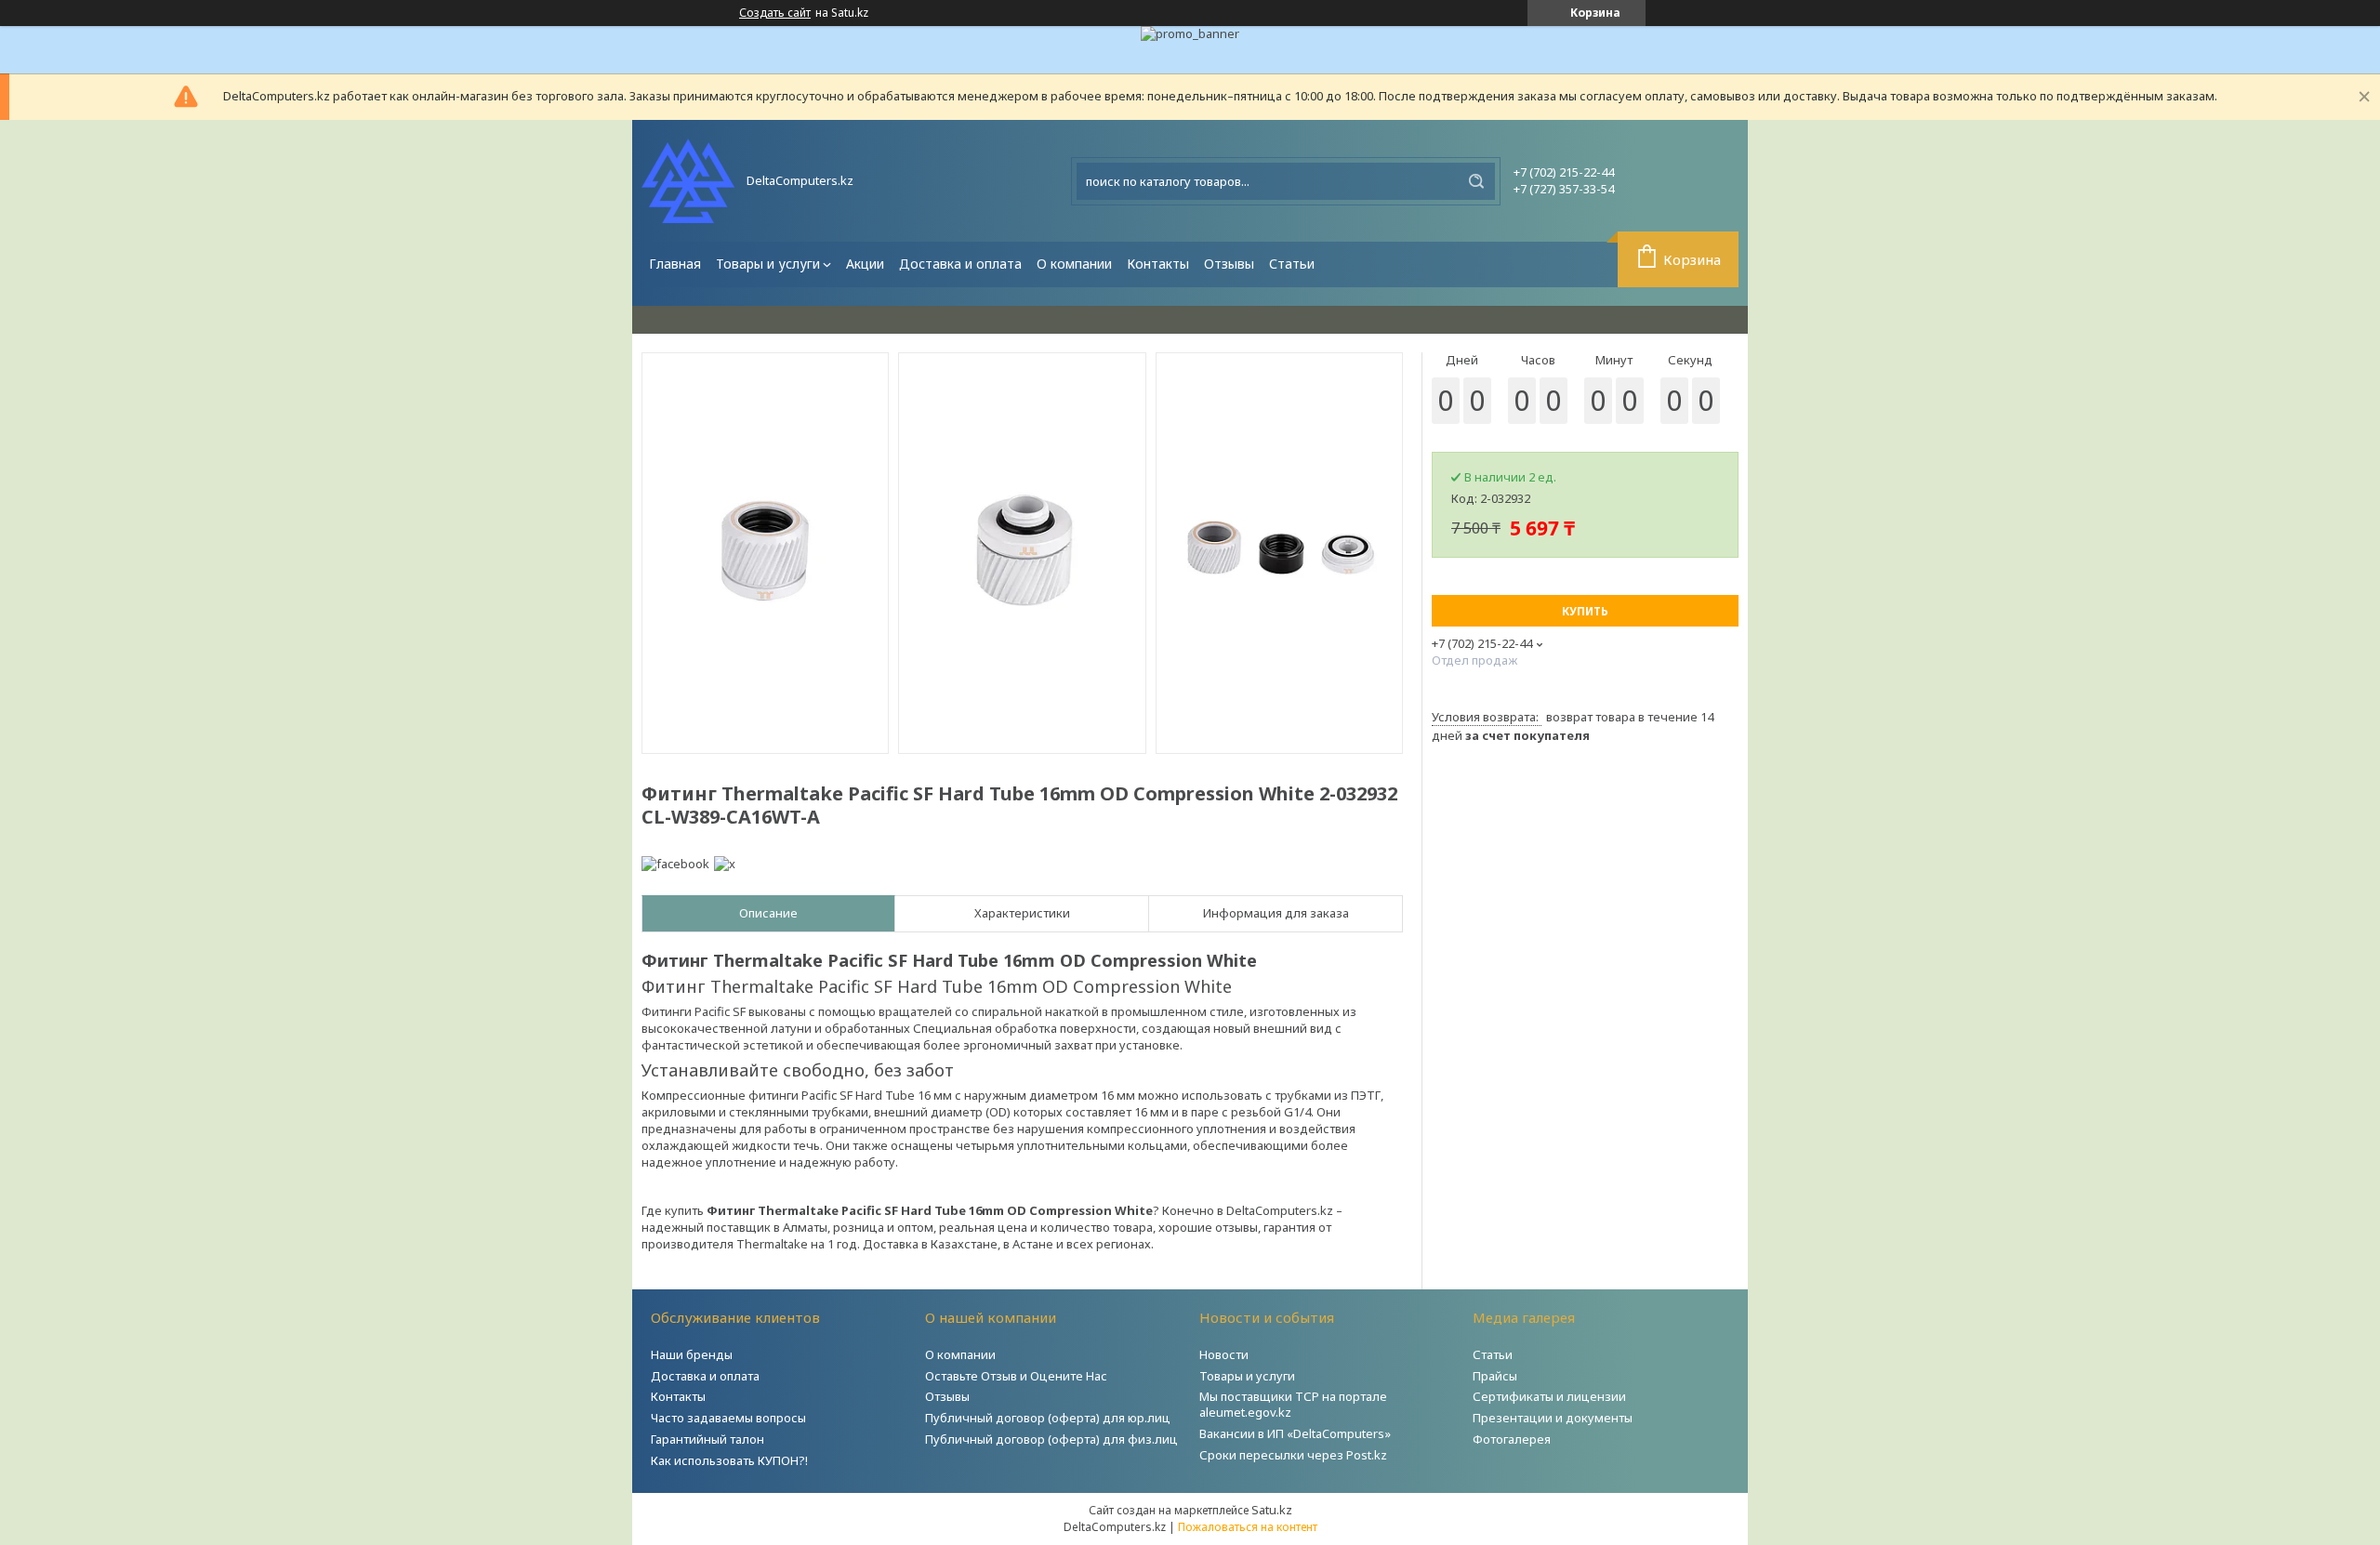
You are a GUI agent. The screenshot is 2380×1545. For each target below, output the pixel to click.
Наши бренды (692, 1354)
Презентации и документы (1553, 1418)
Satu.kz (1272, 1510)
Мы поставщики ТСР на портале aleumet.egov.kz (1293, 1404)
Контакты (1158, 264)
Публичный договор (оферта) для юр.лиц (1048, 1418)
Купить (1585, 611)
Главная (675, 264)
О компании (1074, 264)
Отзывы (1229, 264)
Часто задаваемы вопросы (728, 1418)
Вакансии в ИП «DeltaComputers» (1295, 1433)
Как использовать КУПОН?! (729, 1460)
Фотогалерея (1512, 1439)
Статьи (1292, 264)
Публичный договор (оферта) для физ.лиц (1051, 1439)
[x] (725, 864)
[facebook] (675, 864)
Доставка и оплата (960, 264)
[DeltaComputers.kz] (688, 181)
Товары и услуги (768, 264)
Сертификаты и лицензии (1549, 1396)
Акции (865, 264)
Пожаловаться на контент (1248, 1527)
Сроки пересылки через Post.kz (1293, 1455)
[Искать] (1476, 181)
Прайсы (1495, 1376)
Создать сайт (775, 13)
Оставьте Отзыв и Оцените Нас (1016, 1376)
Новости (1224, 1354)
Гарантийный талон (707, 1439)
